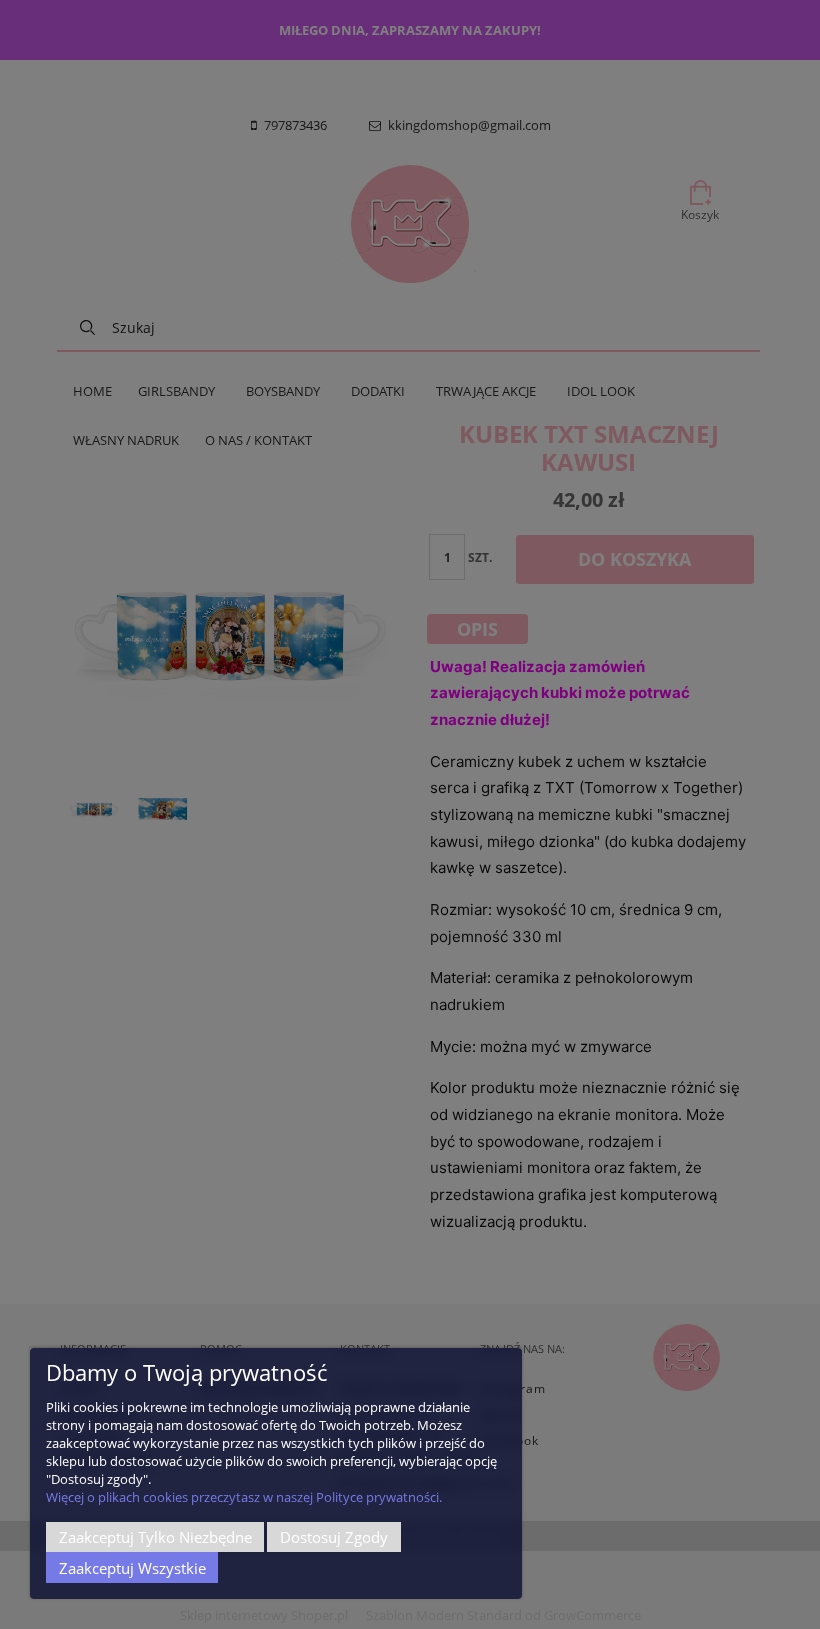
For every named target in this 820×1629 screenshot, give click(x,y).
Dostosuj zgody (334, 1537)
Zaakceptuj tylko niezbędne (155, 1537)
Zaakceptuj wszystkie (132, 1568)
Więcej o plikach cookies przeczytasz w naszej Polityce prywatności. (244, 1497)
